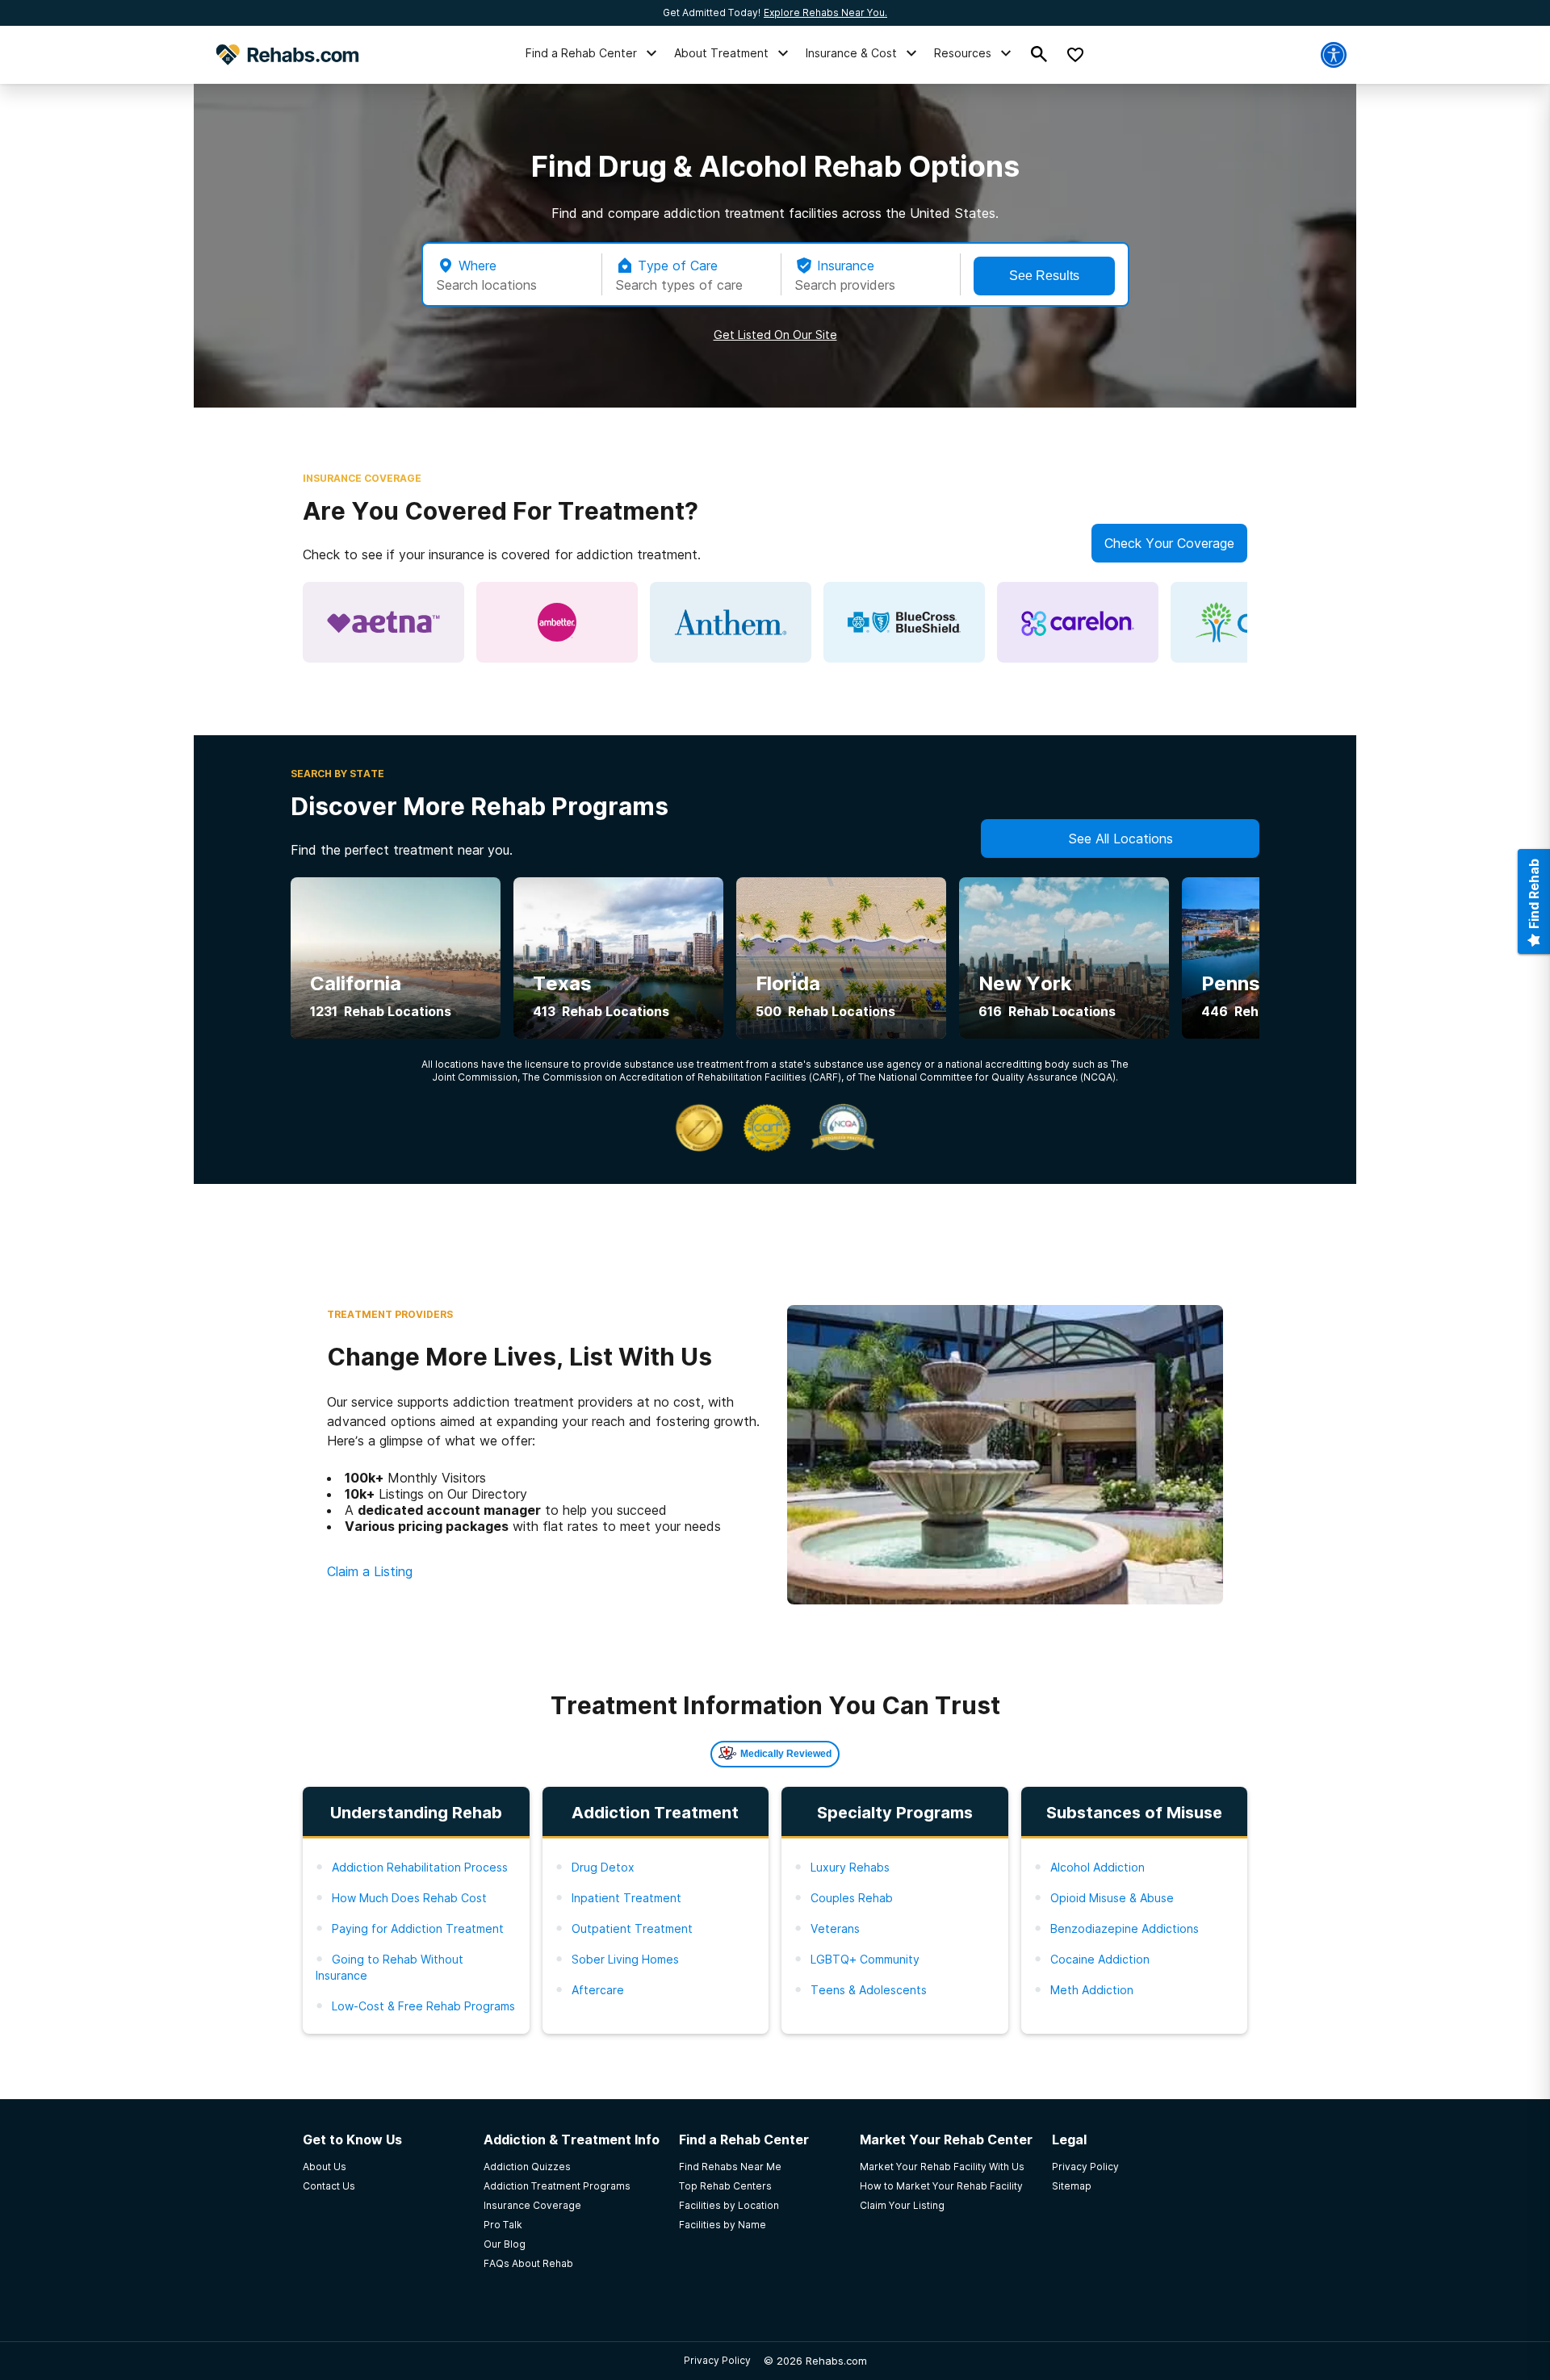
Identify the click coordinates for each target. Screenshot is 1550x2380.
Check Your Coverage (1169, 543)
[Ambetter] (557, 622)
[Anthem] (731, 622)
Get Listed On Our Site (775, 335)
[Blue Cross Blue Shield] (904, 622)
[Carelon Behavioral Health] (1078, 622)
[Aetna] (383, 622)
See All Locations (1121, 839)
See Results (1044, 276)
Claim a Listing (370, 1571)
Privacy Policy (717, 2360)
